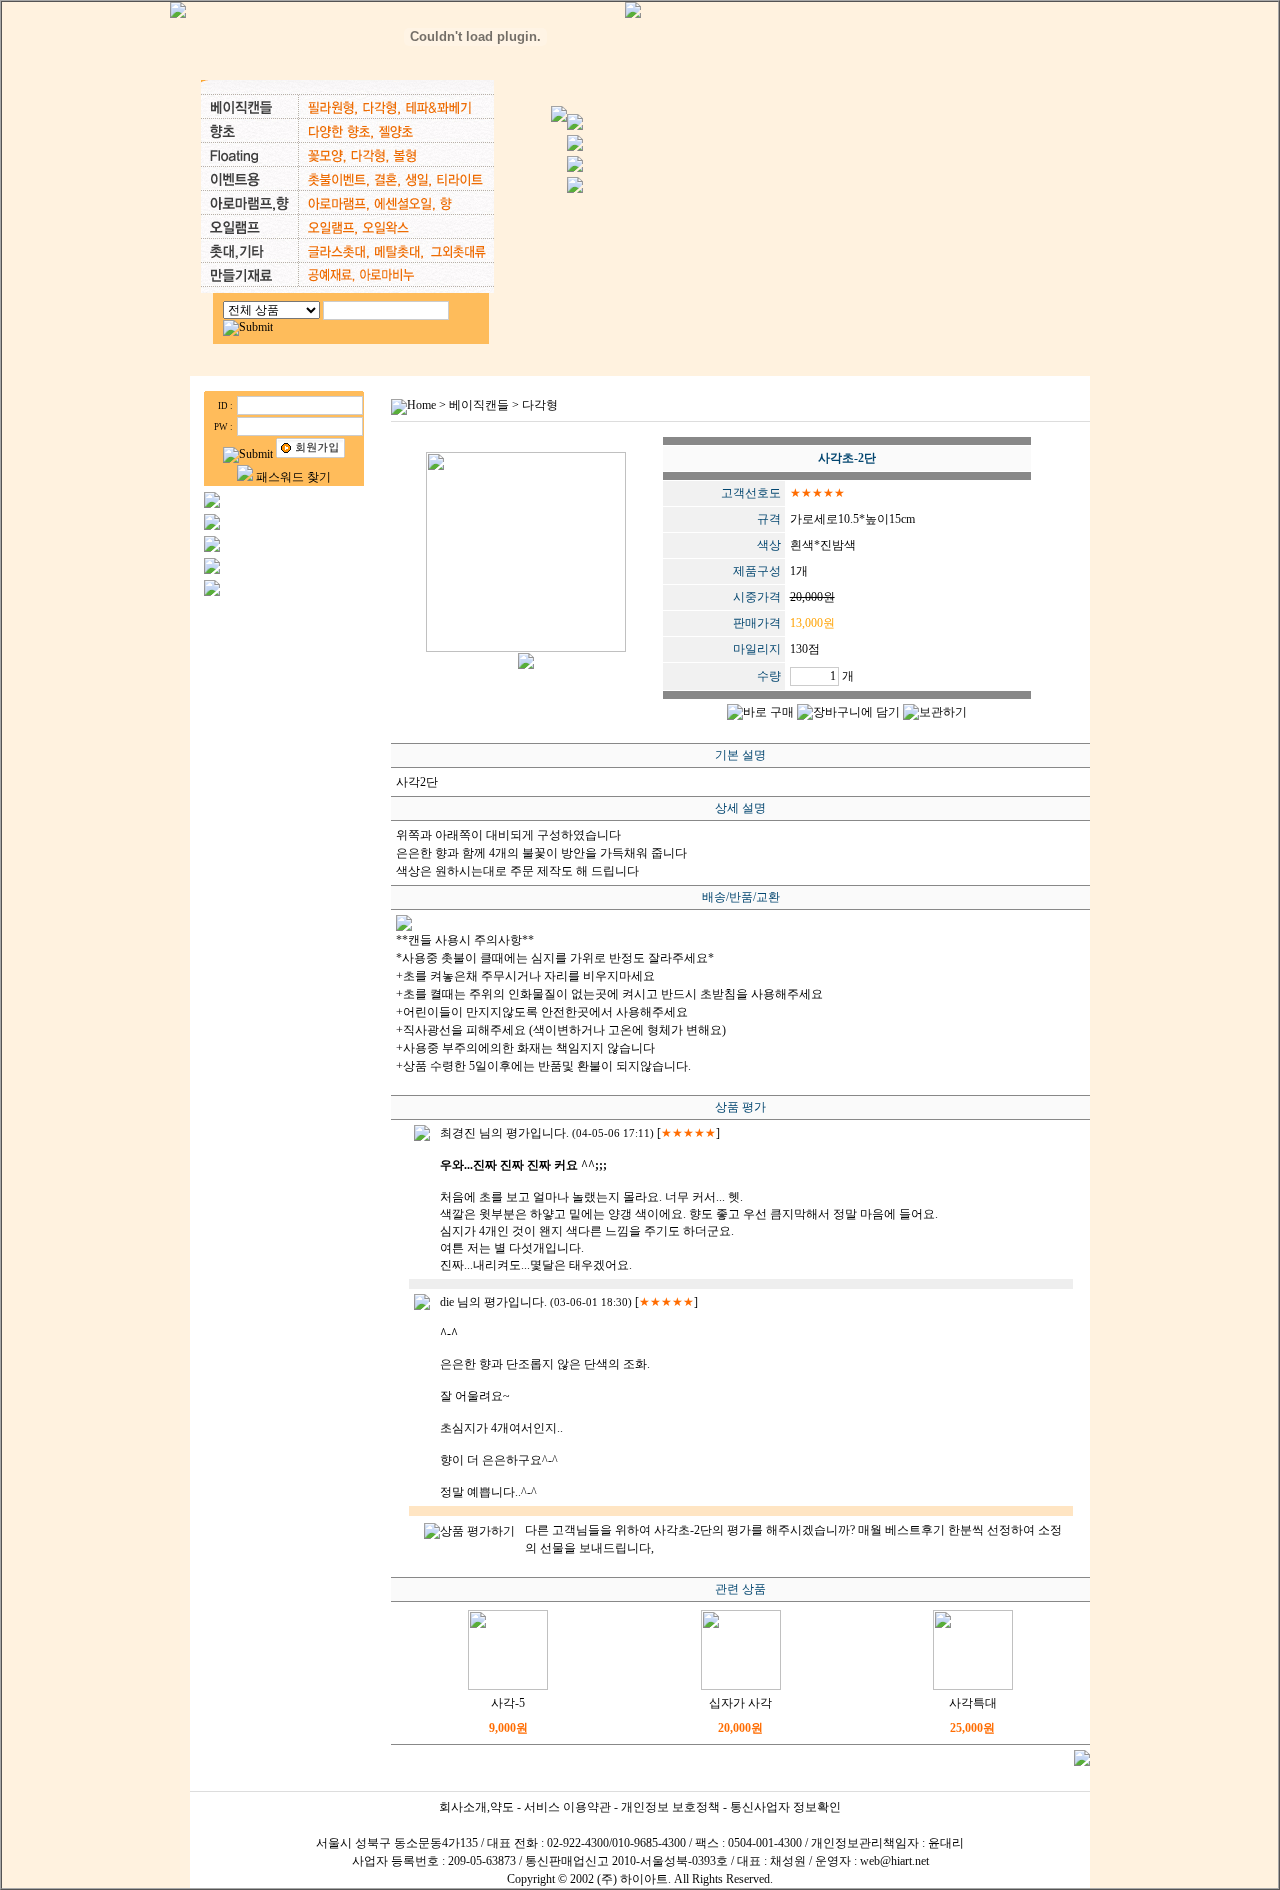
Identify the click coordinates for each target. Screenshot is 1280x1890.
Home (421, 405)
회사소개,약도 (476, 1807)
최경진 (458, 1133)
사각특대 (973, 1703)
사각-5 (508, 1703)
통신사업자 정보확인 (785, 1807)
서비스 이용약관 (567, 1807)
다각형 (540, 405)
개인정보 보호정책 (670, 1807)
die (447, 1302)
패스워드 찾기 (293, 477)
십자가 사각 (740, 1703)
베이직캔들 (479, 405)
